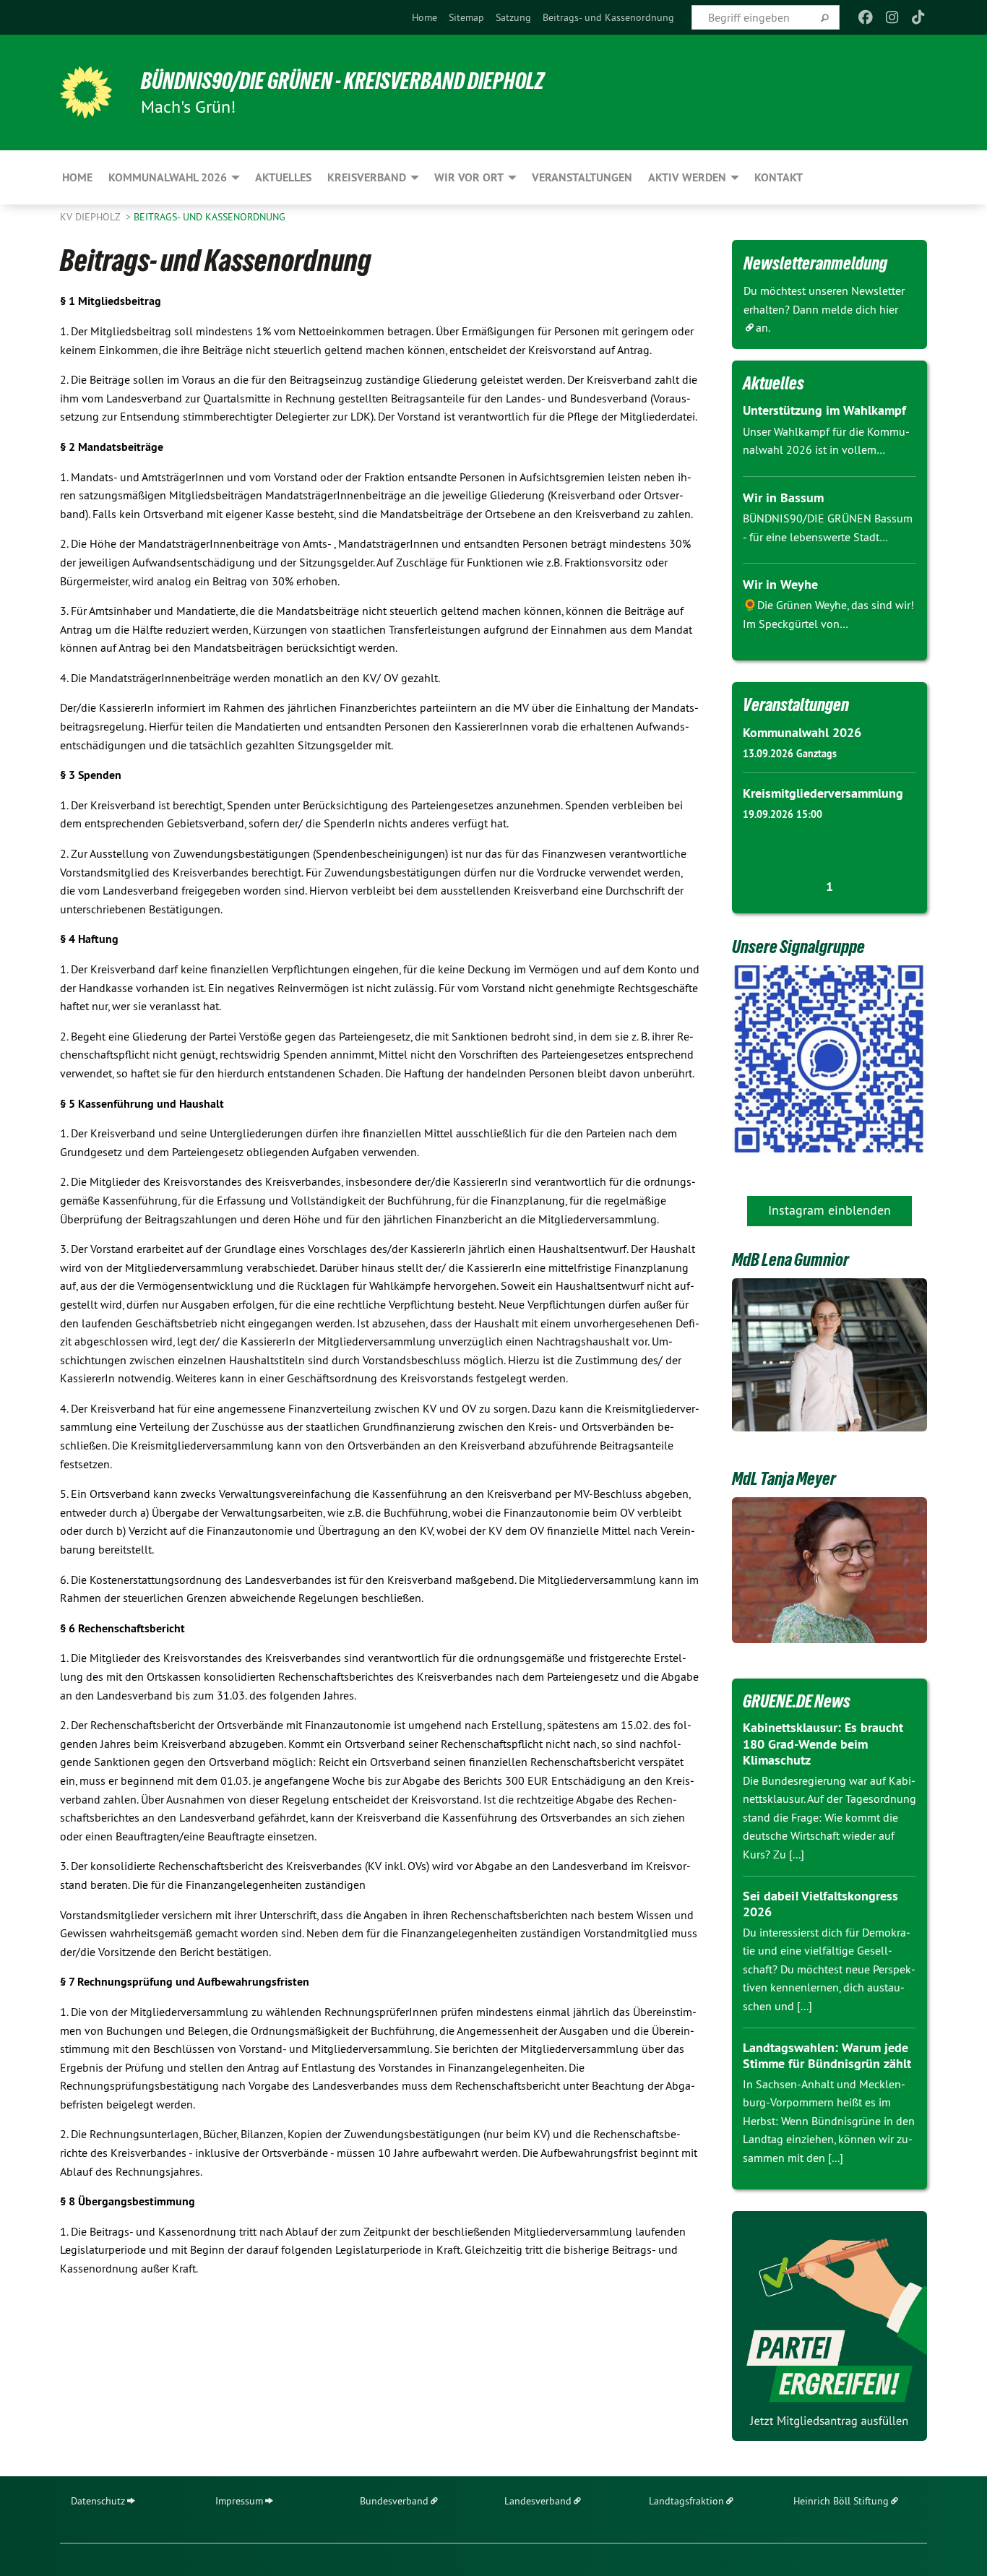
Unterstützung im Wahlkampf (824, 410)
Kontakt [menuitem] (779, 177)
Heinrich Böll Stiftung (841, 2501)
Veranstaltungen (796, 705)
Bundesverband (394, 2501)
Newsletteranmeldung (815, 263)
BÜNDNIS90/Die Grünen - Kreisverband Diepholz (342, 81)
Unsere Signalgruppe (798, 947)
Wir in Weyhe (780, 584)
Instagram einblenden (829, 1210)
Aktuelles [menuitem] (283, 177)
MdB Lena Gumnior (790, 1259)
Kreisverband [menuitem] (367, 177)
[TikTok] (919, 17)
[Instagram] (892, 17)
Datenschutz (98, 2501)
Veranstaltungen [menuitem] (582, 177)
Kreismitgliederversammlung (823, 793)
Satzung (513, 17)
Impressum (239, 2501)
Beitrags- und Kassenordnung (608, 17)
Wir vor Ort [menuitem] (469, 177)
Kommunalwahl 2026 (802, 732)
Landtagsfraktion (686, 2501)
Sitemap (466, 17)
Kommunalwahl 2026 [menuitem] (168, 177)
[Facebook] (866, 17)
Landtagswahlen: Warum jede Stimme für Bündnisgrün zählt (827, 2056)
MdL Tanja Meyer (784, 1478)
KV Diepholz (91, 217)
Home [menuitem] (77, 177)
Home (424, 17)
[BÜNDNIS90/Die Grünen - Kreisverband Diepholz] (86, 92)
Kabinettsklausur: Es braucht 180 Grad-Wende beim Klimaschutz (823, 1744)
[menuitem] (424, 17)
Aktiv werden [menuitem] (687, 177)
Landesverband (538, 2501)
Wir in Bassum (783, 497)
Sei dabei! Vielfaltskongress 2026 (820, 1904)
